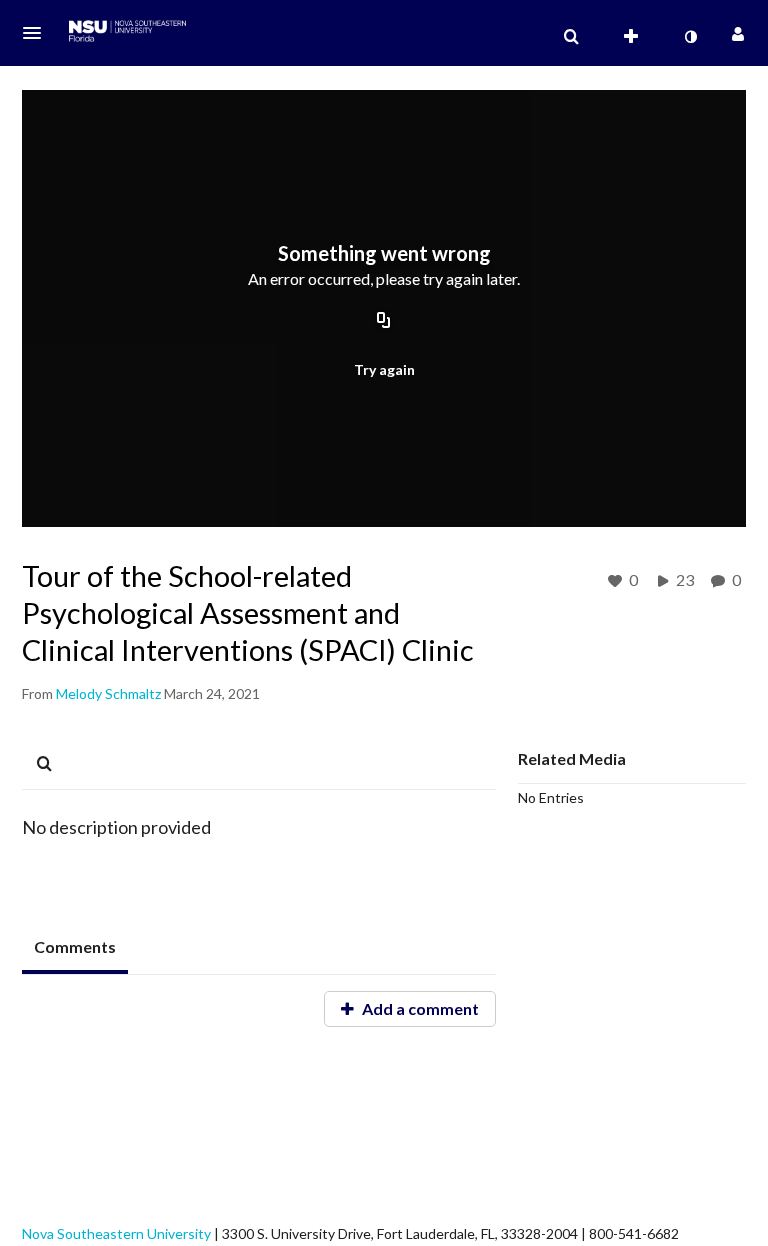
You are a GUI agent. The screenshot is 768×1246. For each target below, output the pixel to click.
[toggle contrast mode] (690, 37)
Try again (384, 369)
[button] (38, 33)
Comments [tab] (75, 946)
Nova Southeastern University (116, 1233)
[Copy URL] (384, 322)
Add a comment (419, 1008)
